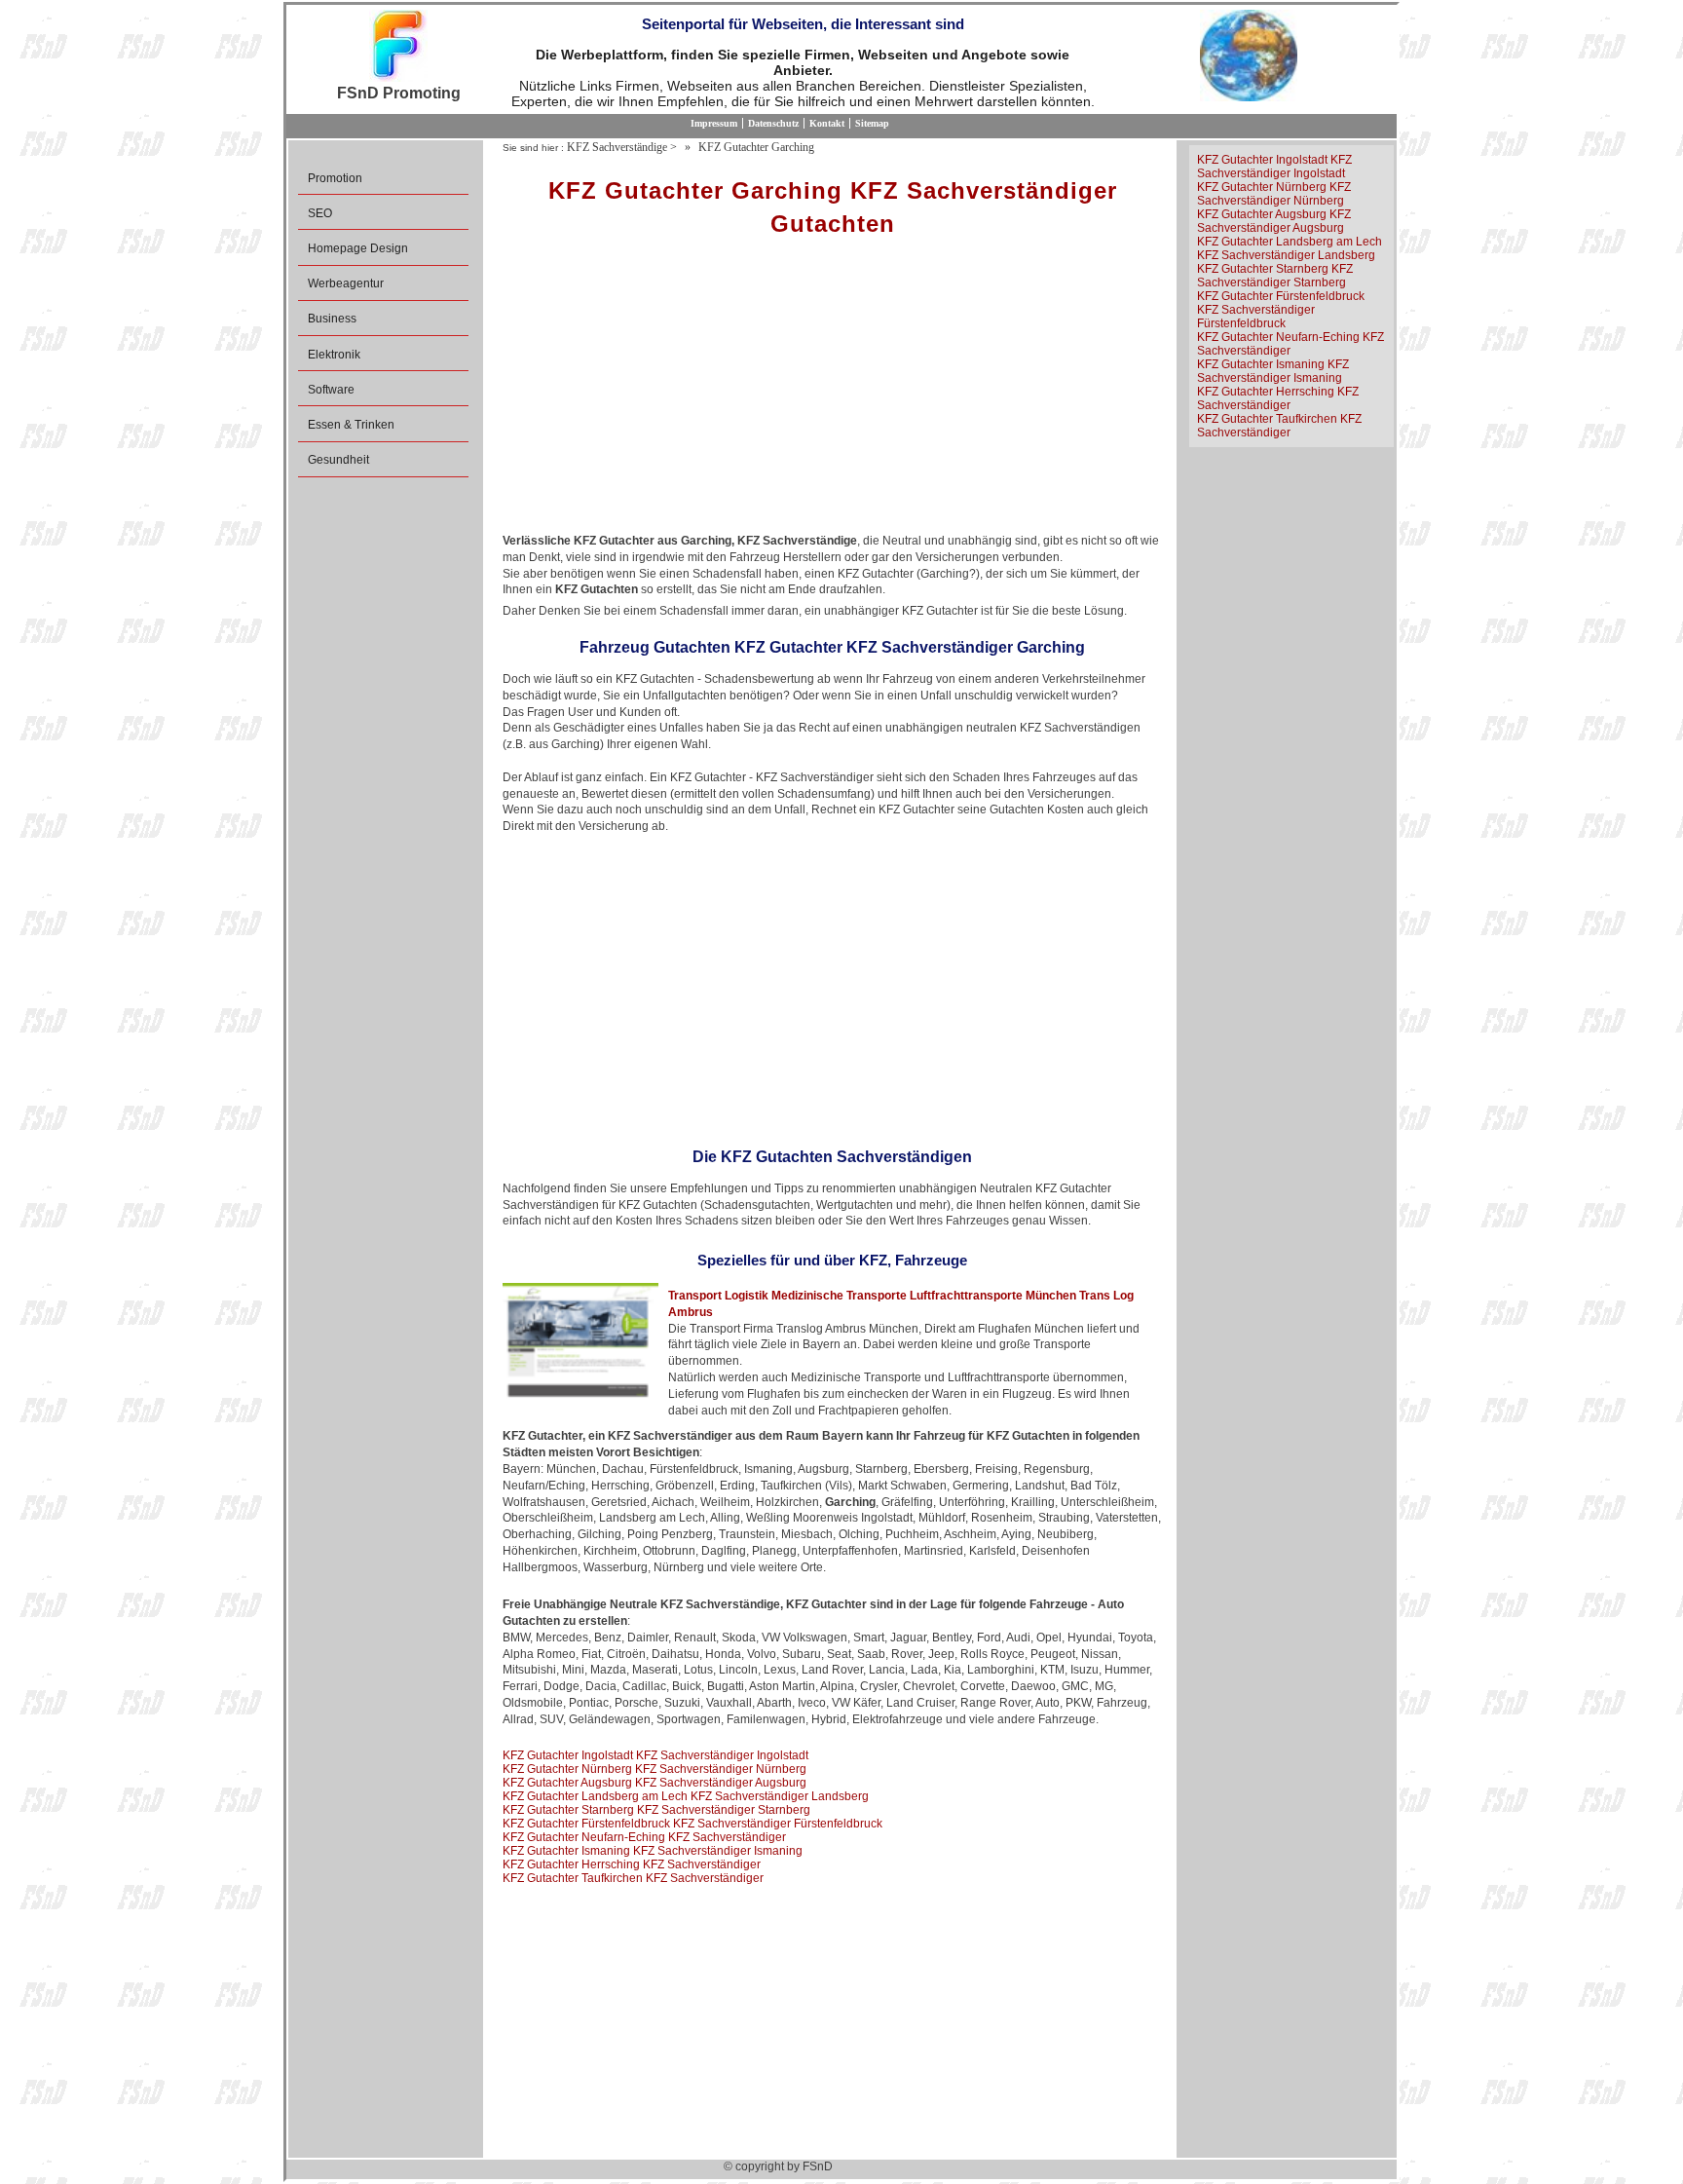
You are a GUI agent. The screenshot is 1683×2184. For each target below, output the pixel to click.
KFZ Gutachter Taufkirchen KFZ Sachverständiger (633, 1878)
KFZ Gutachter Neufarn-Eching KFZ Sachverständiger (644, 1837)
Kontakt (827, 123)
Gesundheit (338, 460)
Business (332, 319)
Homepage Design (358, 248)
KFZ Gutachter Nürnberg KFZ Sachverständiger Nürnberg (654, 1769)
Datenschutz (773, 123)
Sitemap (872, 123)
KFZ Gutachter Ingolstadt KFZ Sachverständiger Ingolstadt (655, 1755)
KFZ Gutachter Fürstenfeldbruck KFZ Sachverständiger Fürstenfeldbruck (692, 1824)
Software (331, 390)
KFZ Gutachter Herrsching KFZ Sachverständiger (632, 1864)
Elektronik (334, 355)
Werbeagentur (346, 283)
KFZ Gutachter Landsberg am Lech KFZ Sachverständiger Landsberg (686, 1796)
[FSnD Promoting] (398, 47)
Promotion (335, 178)
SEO (320, 213)
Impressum (714, 123)
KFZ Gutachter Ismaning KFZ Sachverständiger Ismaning (653, 1851)
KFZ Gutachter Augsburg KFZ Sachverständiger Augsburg (654, 1783)
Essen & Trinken (351, 425)
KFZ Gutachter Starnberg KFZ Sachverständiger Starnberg (656, 1810)
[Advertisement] (832, 392)
